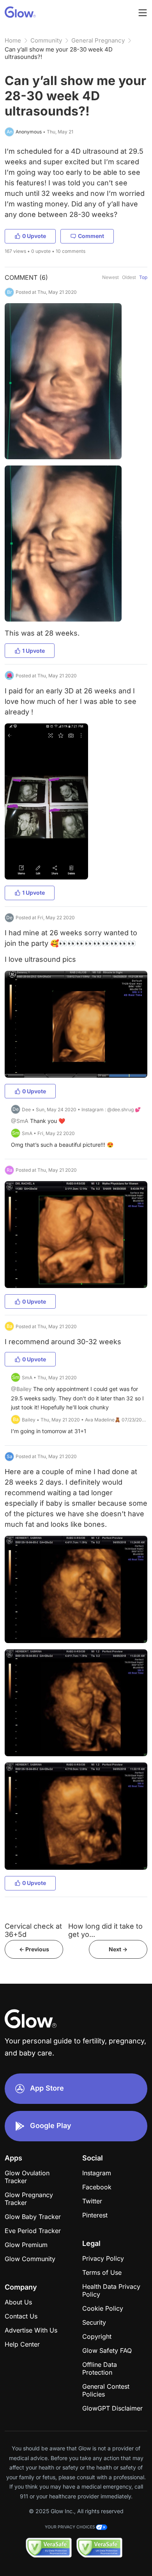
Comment (91, 236)
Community (46, 40)
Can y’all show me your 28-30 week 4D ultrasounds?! (59, 53)
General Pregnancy (98, 40)
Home (13, 40)
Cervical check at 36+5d (33, 1930)
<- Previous (34, 1949)
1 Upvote (34, 651)
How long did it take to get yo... (105, 1930)
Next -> (118, 1949)
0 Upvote (34, 236)
